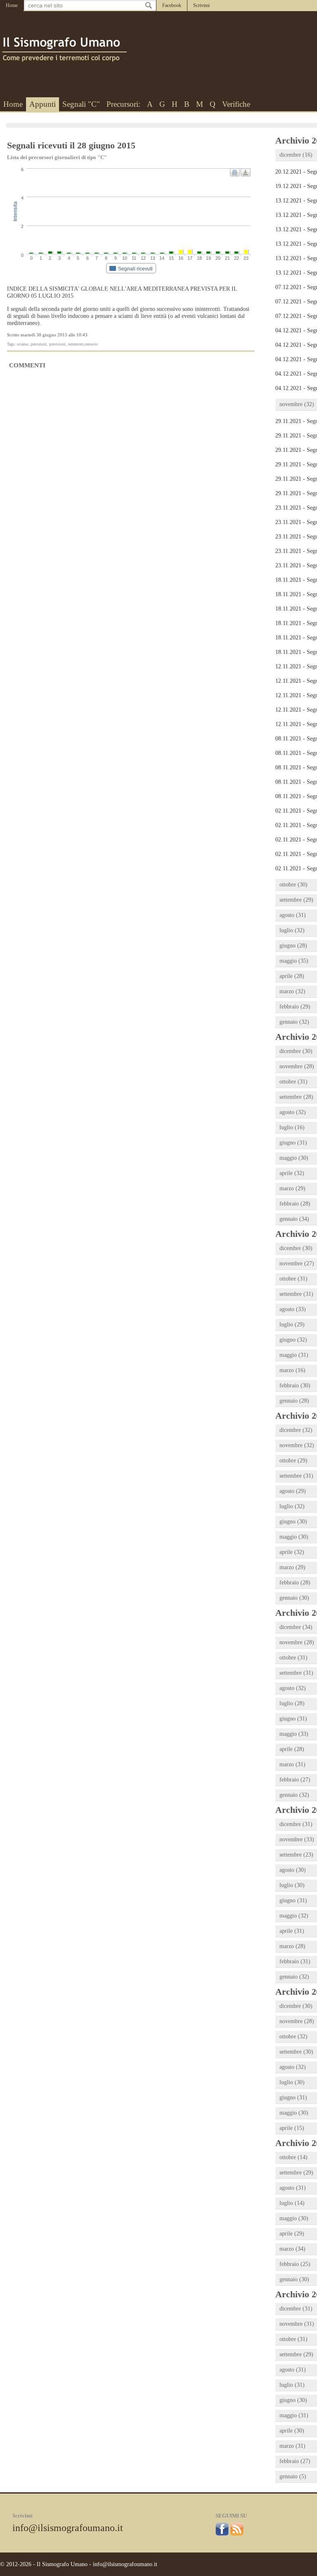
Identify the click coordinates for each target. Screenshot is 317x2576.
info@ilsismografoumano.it (68, 2528)
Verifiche (236, 104)
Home (12, 5)
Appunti (43, 104)
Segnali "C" (81, 104)
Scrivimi (201, 5)
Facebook (172, 5)
